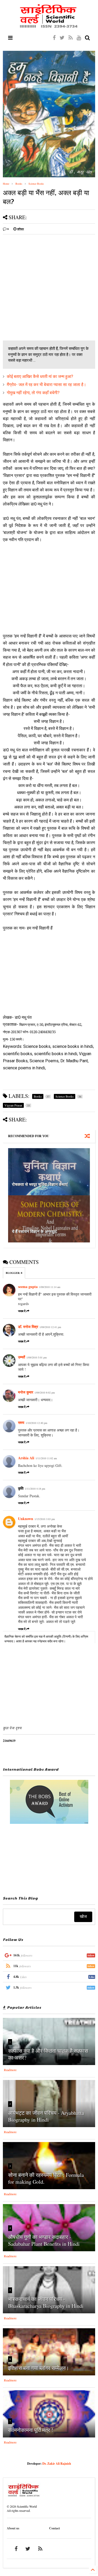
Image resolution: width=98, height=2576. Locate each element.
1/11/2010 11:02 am (46, 1458)
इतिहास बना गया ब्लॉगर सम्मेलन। (39, 2368)
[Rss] (71, 38)
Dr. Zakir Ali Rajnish (57, 2464)
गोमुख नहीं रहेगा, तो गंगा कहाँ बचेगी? (33, 393)
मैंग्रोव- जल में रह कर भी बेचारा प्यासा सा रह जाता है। (47, 385)
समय (21, 1422)
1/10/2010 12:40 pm (36, 1423)
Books (19, 184)
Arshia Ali (26, 1458)
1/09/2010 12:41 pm (50, 1327)
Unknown (26, 1519)
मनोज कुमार (26, 1392)
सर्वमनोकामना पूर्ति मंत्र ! (31, 2430)
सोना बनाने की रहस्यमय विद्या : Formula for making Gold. (46, 2178)
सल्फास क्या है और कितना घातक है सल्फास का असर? (48, 2054)
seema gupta (28, 1287)
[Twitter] (62, 38)
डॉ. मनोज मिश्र (28, 1327)
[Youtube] (79, 38)
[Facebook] (54, 38)
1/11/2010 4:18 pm (35, 1489)
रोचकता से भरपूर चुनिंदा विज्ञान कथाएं (40, 1184)
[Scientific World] (49, 26)
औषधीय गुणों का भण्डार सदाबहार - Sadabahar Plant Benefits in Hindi (44, 2240)
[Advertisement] (49, 287)
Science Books (36, 184)
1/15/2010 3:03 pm (45, 1519)
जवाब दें (22, 1311)
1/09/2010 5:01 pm (37, 1357)
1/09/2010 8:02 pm (45, 1392)
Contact (54, 2528)
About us (13, 2528)
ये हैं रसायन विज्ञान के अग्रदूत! (35, 1231)
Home (6, 184)
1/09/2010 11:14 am (50, 1287)
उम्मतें (22, 1357)
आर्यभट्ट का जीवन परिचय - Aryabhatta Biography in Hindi (46, 2116)
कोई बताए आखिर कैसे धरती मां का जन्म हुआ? (40, 376)
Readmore (10, 2070)
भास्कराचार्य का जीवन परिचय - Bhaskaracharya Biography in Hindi (46, 2302)
